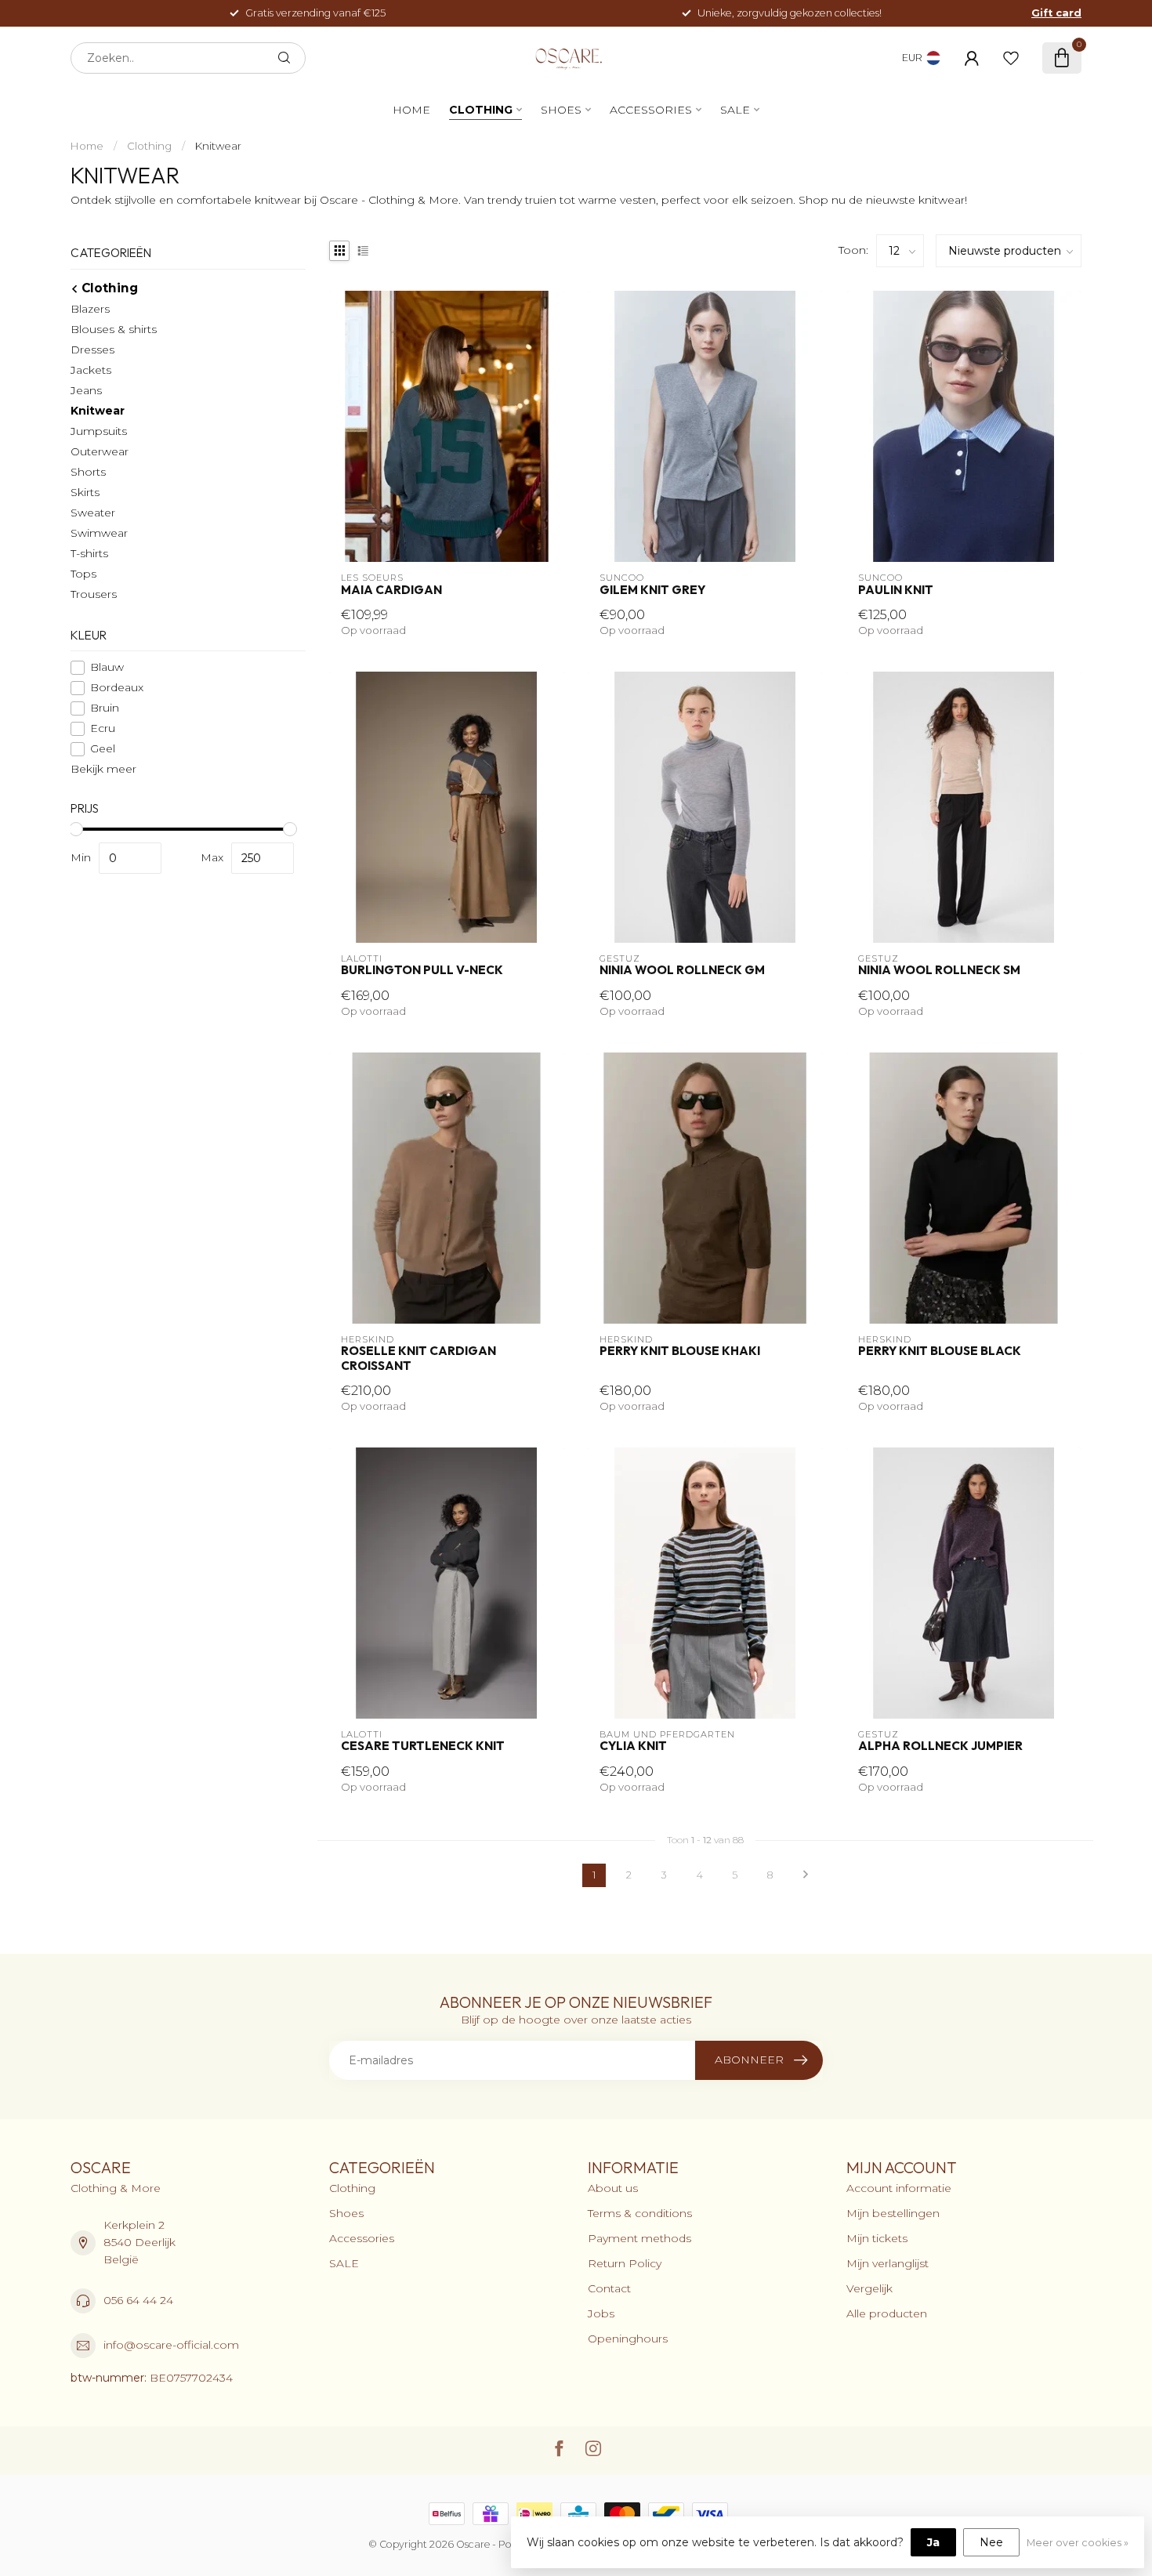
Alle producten (887, 2313)
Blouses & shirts (114, 329)
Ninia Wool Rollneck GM (682, 970)
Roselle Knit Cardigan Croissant (418, 1358)
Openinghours (628, 2339)
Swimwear (99, 533)
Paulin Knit (896, 590)
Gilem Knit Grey (652, 590)
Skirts (85, 492)
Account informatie (899, 2188)
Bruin (105, 708)
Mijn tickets (877, 2238)
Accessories (651, 110)
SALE (735, 110)
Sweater (93, 513)
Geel (103, 749)
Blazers (90, 309)
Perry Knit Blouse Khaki (680, 1351)
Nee (991, 2542)
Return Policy (625, 2263)
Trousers (94, 594)
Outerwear (100, 451)
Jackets (91, 370)
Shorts (88, 472)
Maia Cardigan (391, 590)
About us (613, 2188)
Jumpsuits (99, 431)
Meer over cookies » (1078, 2543)
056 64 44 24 (138, 2300)
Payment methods (639, 2238)
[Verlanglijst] (1011, 58)
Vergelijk (869, 2288)
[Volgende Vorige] (806, 1875)
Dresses (92, 350)
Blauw (107, 667)
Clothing (481, 110)
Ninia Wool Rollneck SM (939, 970)
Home (411, 110)
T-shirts (89, 553)
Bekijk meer (103, 769)
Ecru (103, 728)
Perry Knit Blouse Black (940, 1351)
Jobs (601, 2313)
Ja (933, 2542)
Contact (609, 2288)
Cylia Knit (633, 1746)
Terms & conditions (640, 2213)
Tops (83, 574)
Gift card (1056, 13)
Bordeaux (117, 688)
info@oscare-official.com (171, 2345)
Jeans (86, 390)
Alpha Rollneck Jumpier (940, 1746)
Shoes (561, 110)
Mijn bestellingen (893, 2213)
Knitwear (218, 146)
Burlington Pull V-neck (422, 970)
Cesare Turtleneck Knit (423, 1746)
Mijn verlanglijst (888, 2263)
